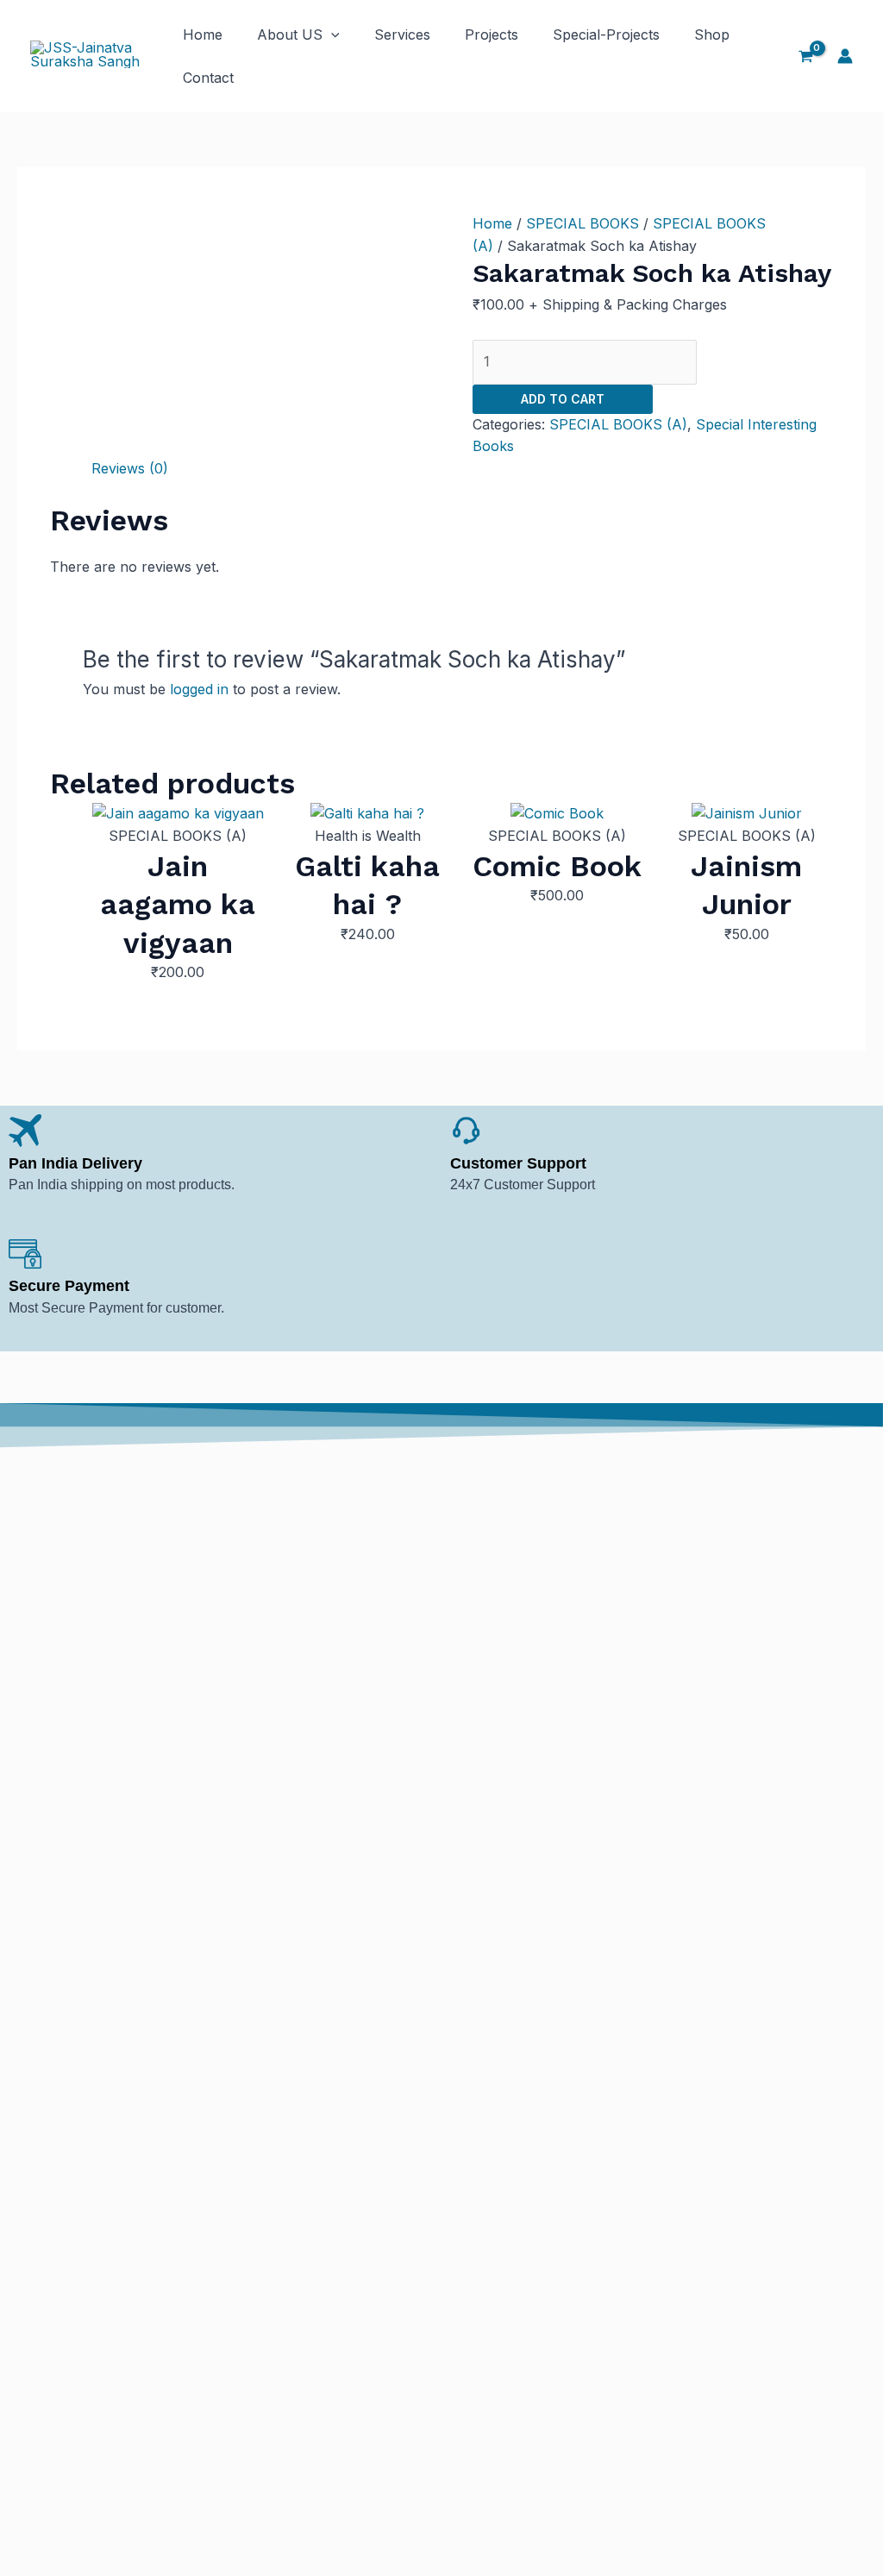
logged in (199, 689)
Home (203, 34)
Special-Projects (606, 34)
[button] (331, 34)
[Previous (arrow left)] (30, 1288)
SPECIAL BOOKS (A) (618, 424)
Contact (208, 78)
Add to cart (563, 399)
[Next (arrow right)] (853, 1288)
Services (402, 34)
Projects (492, 34)
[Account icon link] (845, 56)
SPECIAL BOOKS (582, 223)
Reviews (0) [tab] (130, 468)
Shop (712, 34)
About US (290, 34)
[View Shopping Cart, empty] (805, 56)
